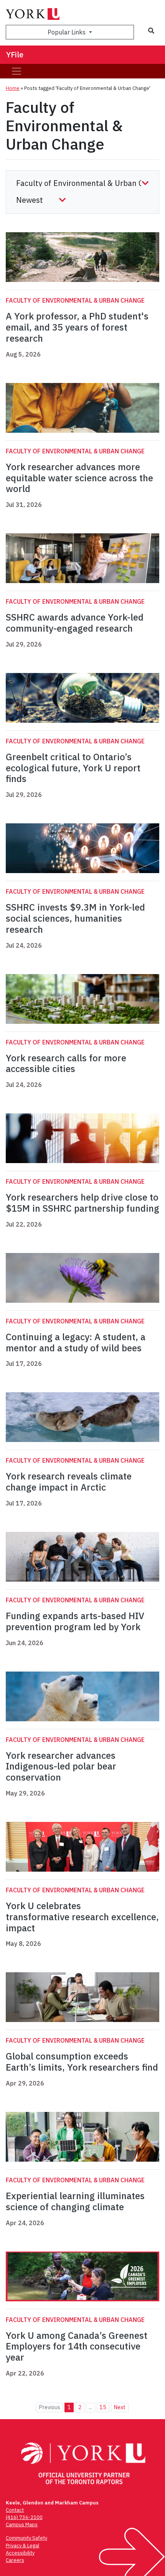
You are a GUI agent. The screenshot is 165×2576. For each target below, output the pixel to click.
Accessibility (20, 2553)
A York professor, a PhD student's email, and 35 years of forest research (77, 327)
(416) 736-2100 (24, 2517)
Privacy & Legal (22, 2546)
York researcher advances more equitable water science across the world (79, 478)
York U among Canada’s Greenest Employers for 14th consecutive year (77, 2346)
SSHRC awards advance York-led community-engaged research (75, 623)
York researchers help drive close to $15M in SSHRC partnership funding (82, 1203)
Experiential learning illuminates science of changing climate (75, 2201)
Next (120, 2407)
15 (103, 2407)
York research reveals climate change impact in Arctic (69, 1482)
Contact (15, 2510)
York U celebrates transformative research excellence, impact (82, 1917)
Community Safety (26, 2538)
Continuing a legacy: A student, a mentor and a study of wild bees (76, 1342)
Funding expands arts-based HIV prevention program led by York (75, 1621)
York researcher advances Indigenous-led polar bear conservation (61, 1766)
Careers (15, 2560)
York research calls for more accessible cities (66, 1063)
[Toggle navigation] (16, 71)
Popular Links (67, 32)
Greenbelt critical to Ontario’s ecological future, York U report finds (73, 768)
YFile (15, 55)
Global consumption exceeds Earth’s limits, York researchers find (82, 2062)
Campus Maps (22, 2525)
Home (13, 88)
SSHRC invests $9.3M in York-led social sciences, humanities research (75, 918)
